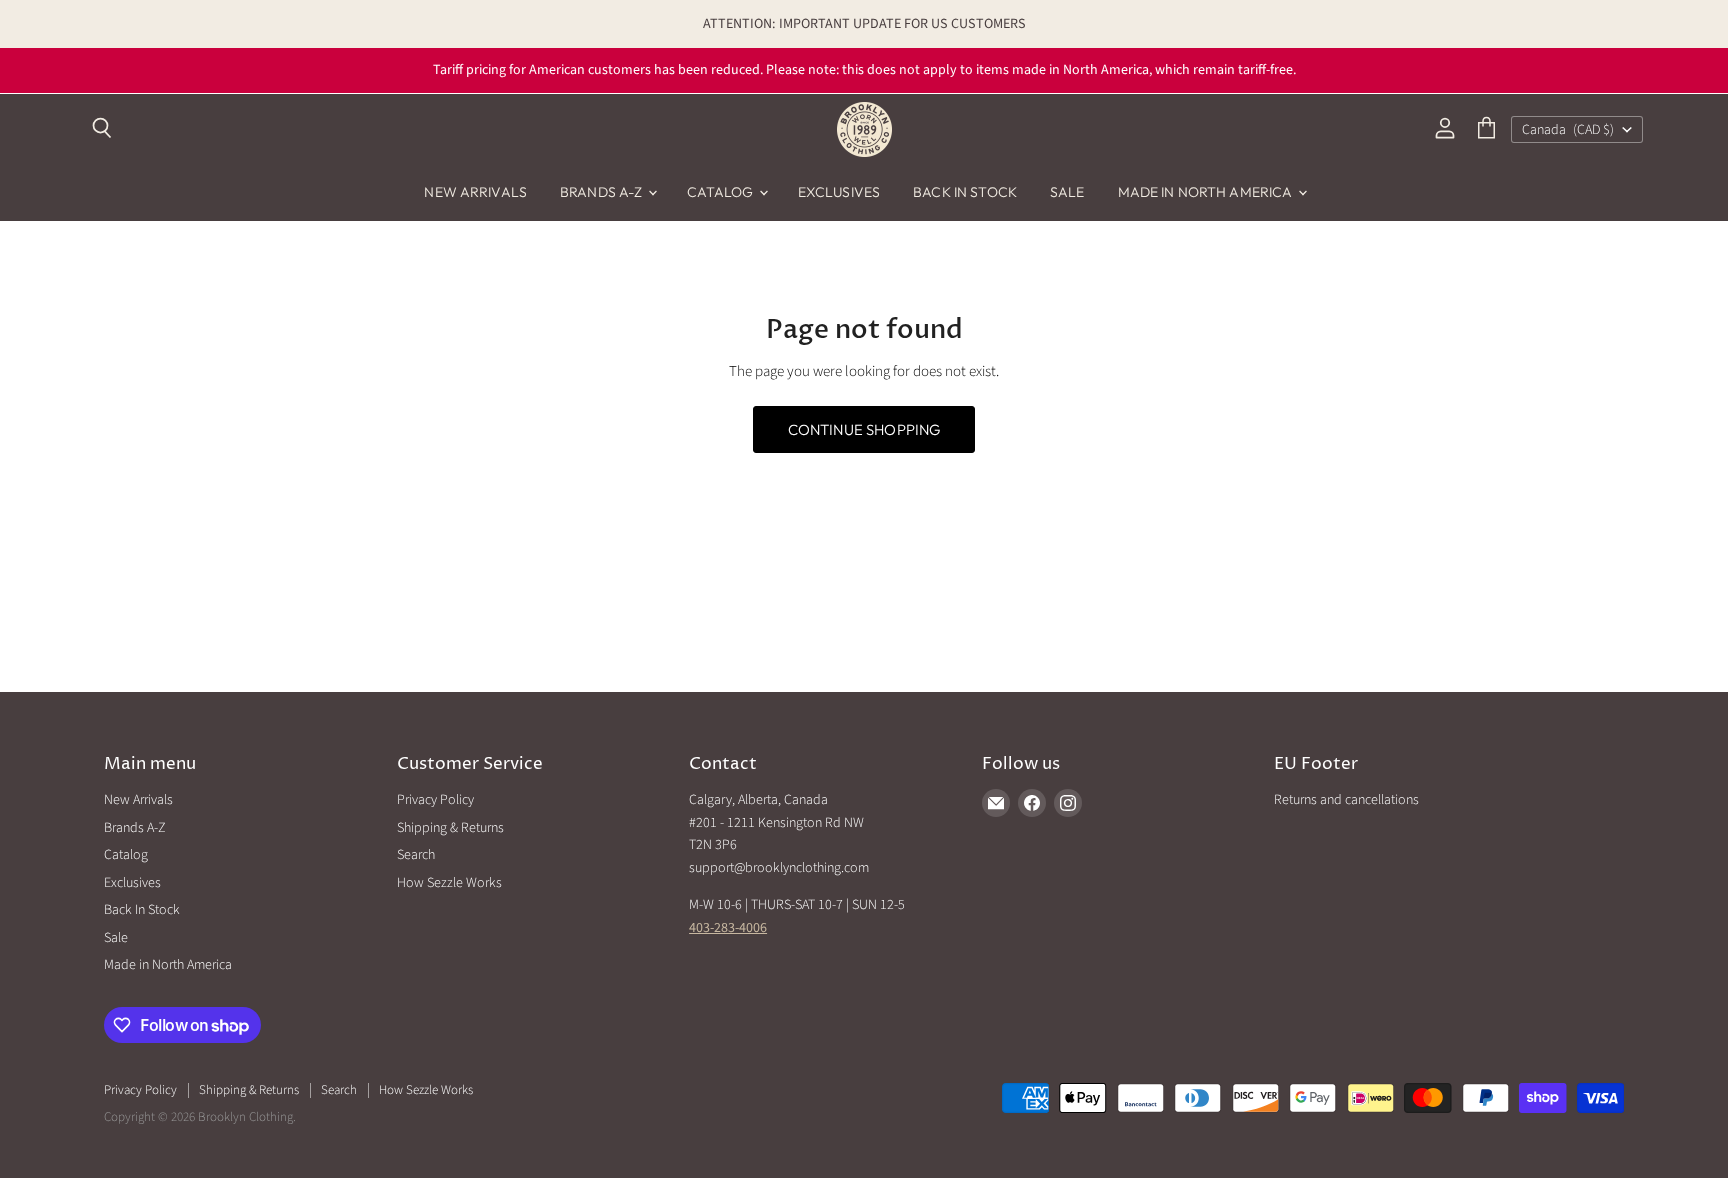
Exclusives (839, 192)
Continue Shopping (864, 429)
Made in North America (1207, 192)
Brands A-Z (603, 192)
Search (416, 855)
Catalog (722, 192)
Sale (1067, 192)
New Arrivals (475, 192)
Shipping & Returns (450, 828)
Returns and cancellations (1346, 800)
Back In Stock (965, 192)
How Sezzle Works (449, 883)
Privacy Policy (435, 800)
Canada (1568, 130)
